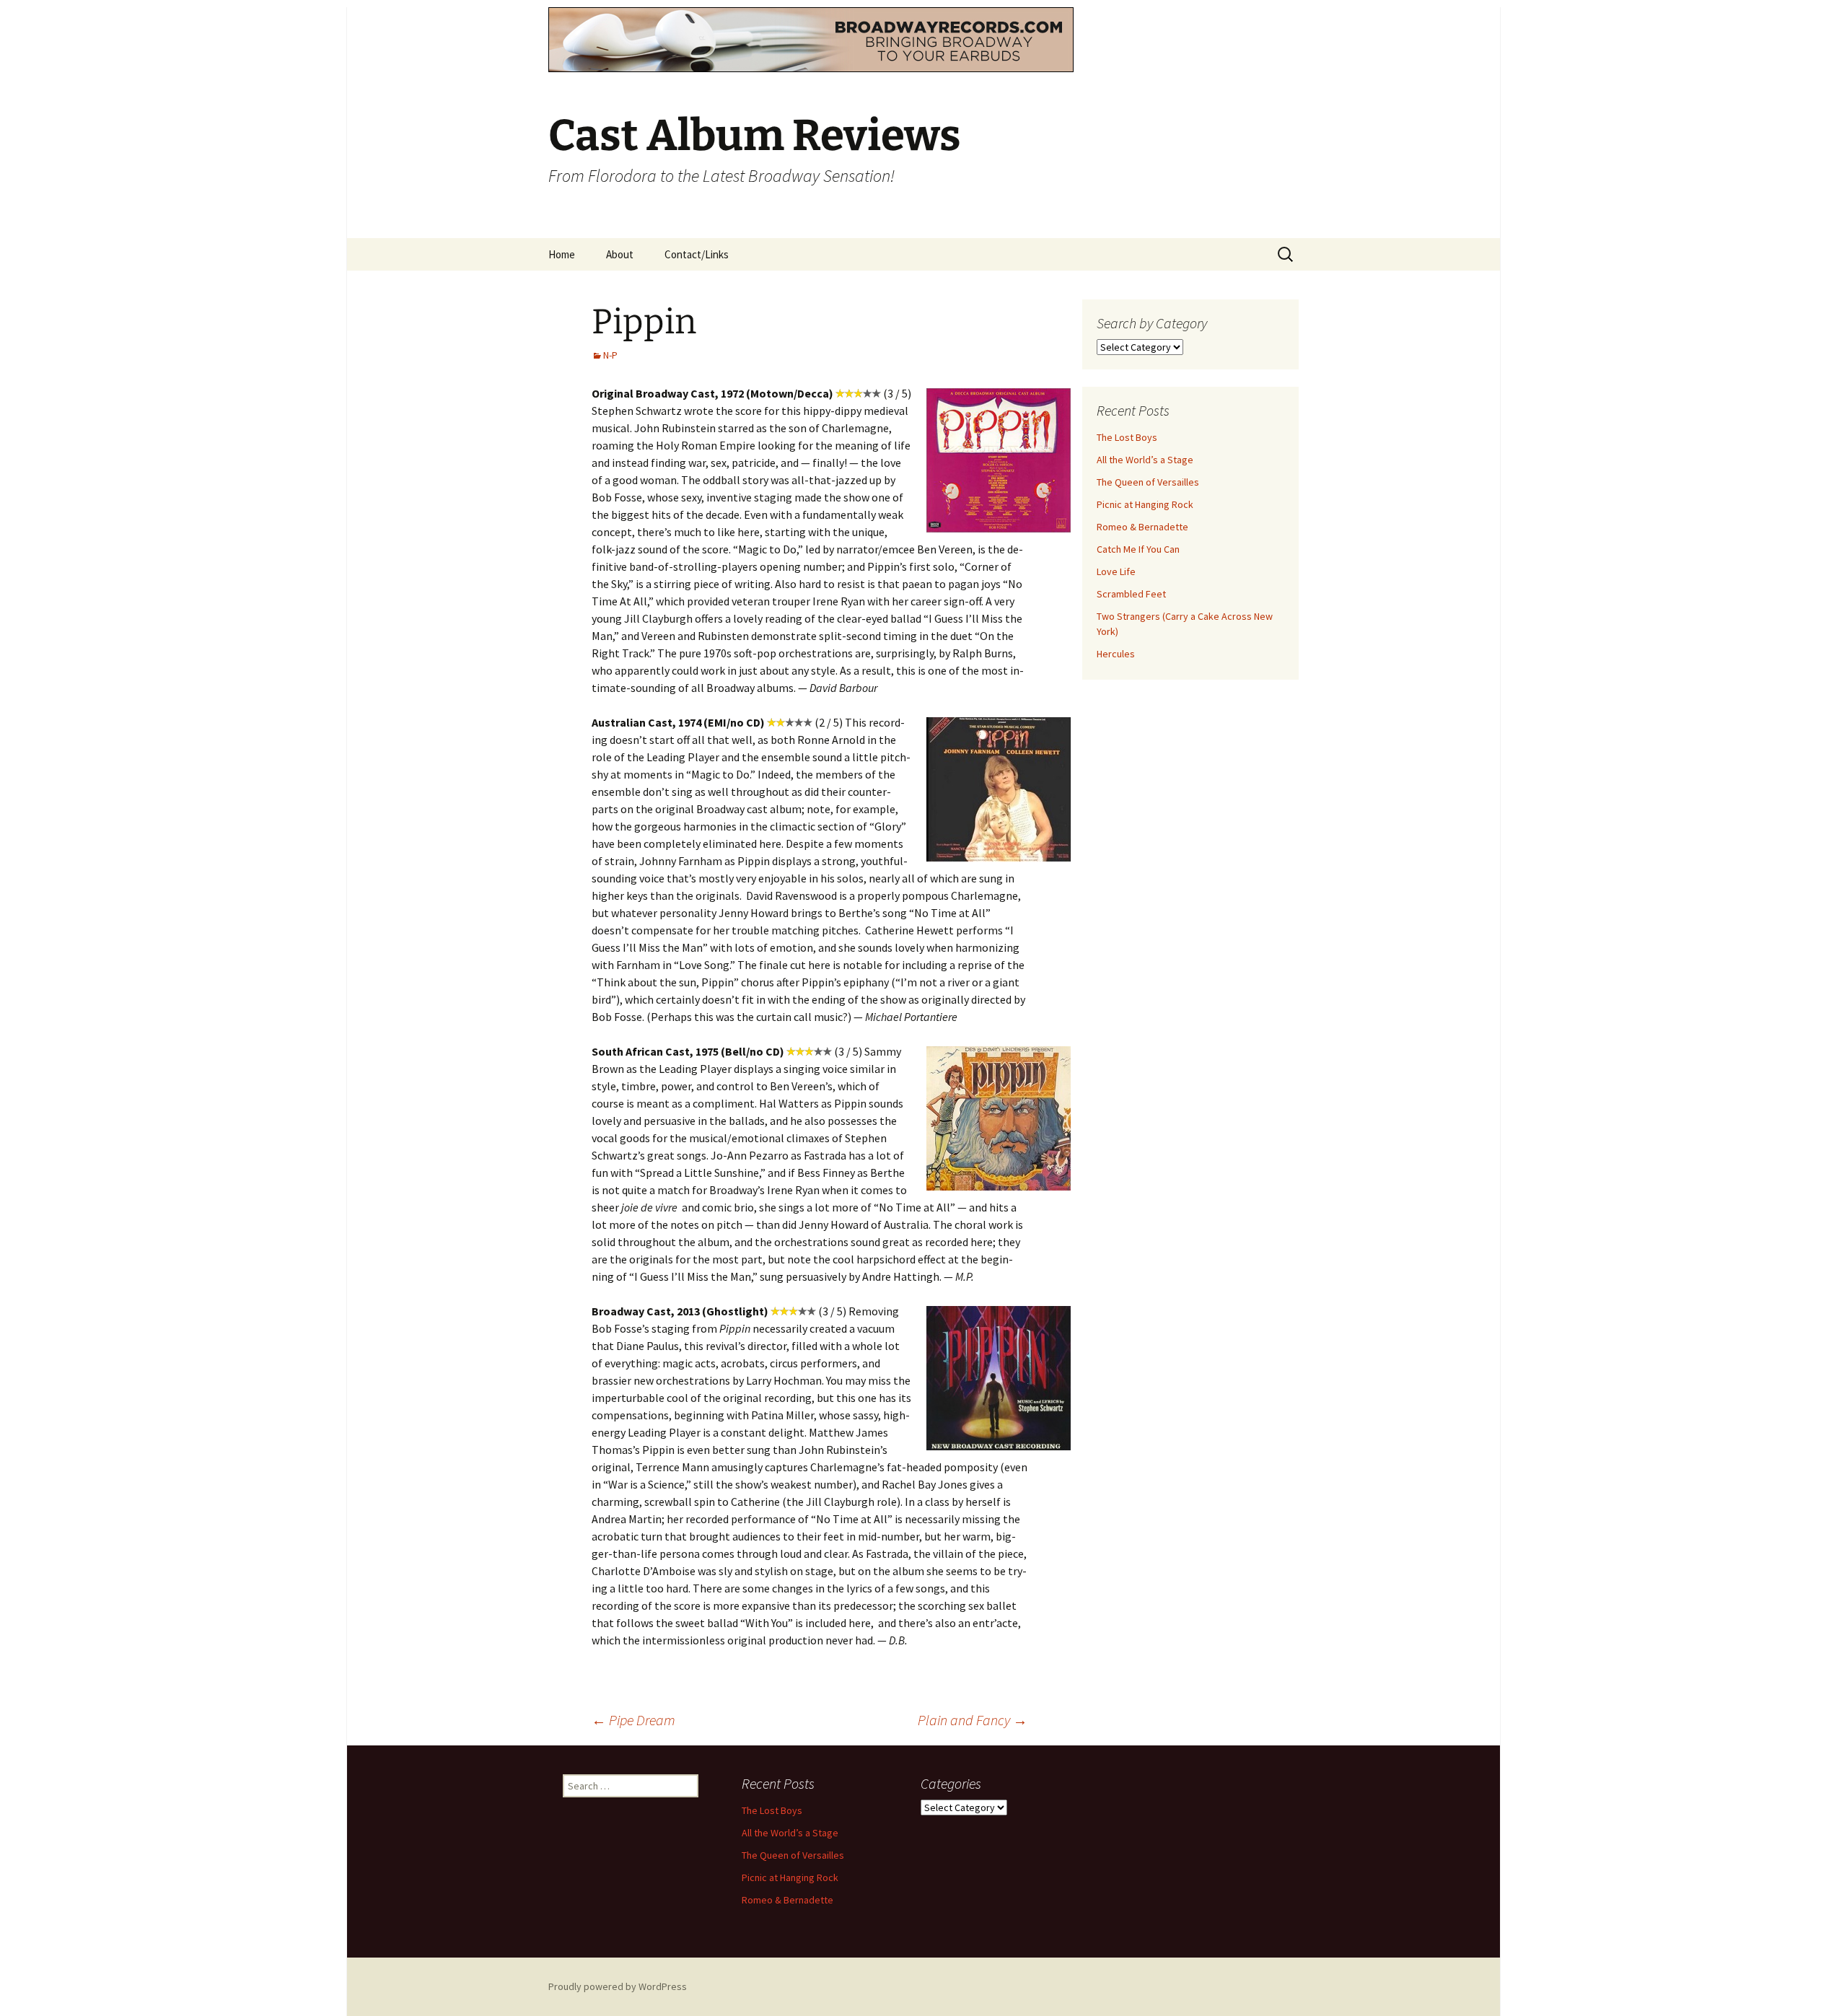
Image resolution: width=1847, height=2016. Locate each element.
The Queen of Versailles (1148, 482)
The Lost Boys (1127, 437)
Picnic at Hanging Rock (1145, 504)
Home (562, 254)
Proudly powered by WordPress (618, 1986)
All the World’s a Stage (1145, 460)
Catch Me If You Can (1138, 549)
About (620, 254)
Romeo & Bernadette (1142, 527)
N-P (610, 355)
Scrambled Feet (1131, 594)
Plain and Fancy (973, 1720)
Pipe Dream (633, 1720)
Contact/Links (697, 254)
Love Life (1116, 571)
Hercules (1116, 654)
